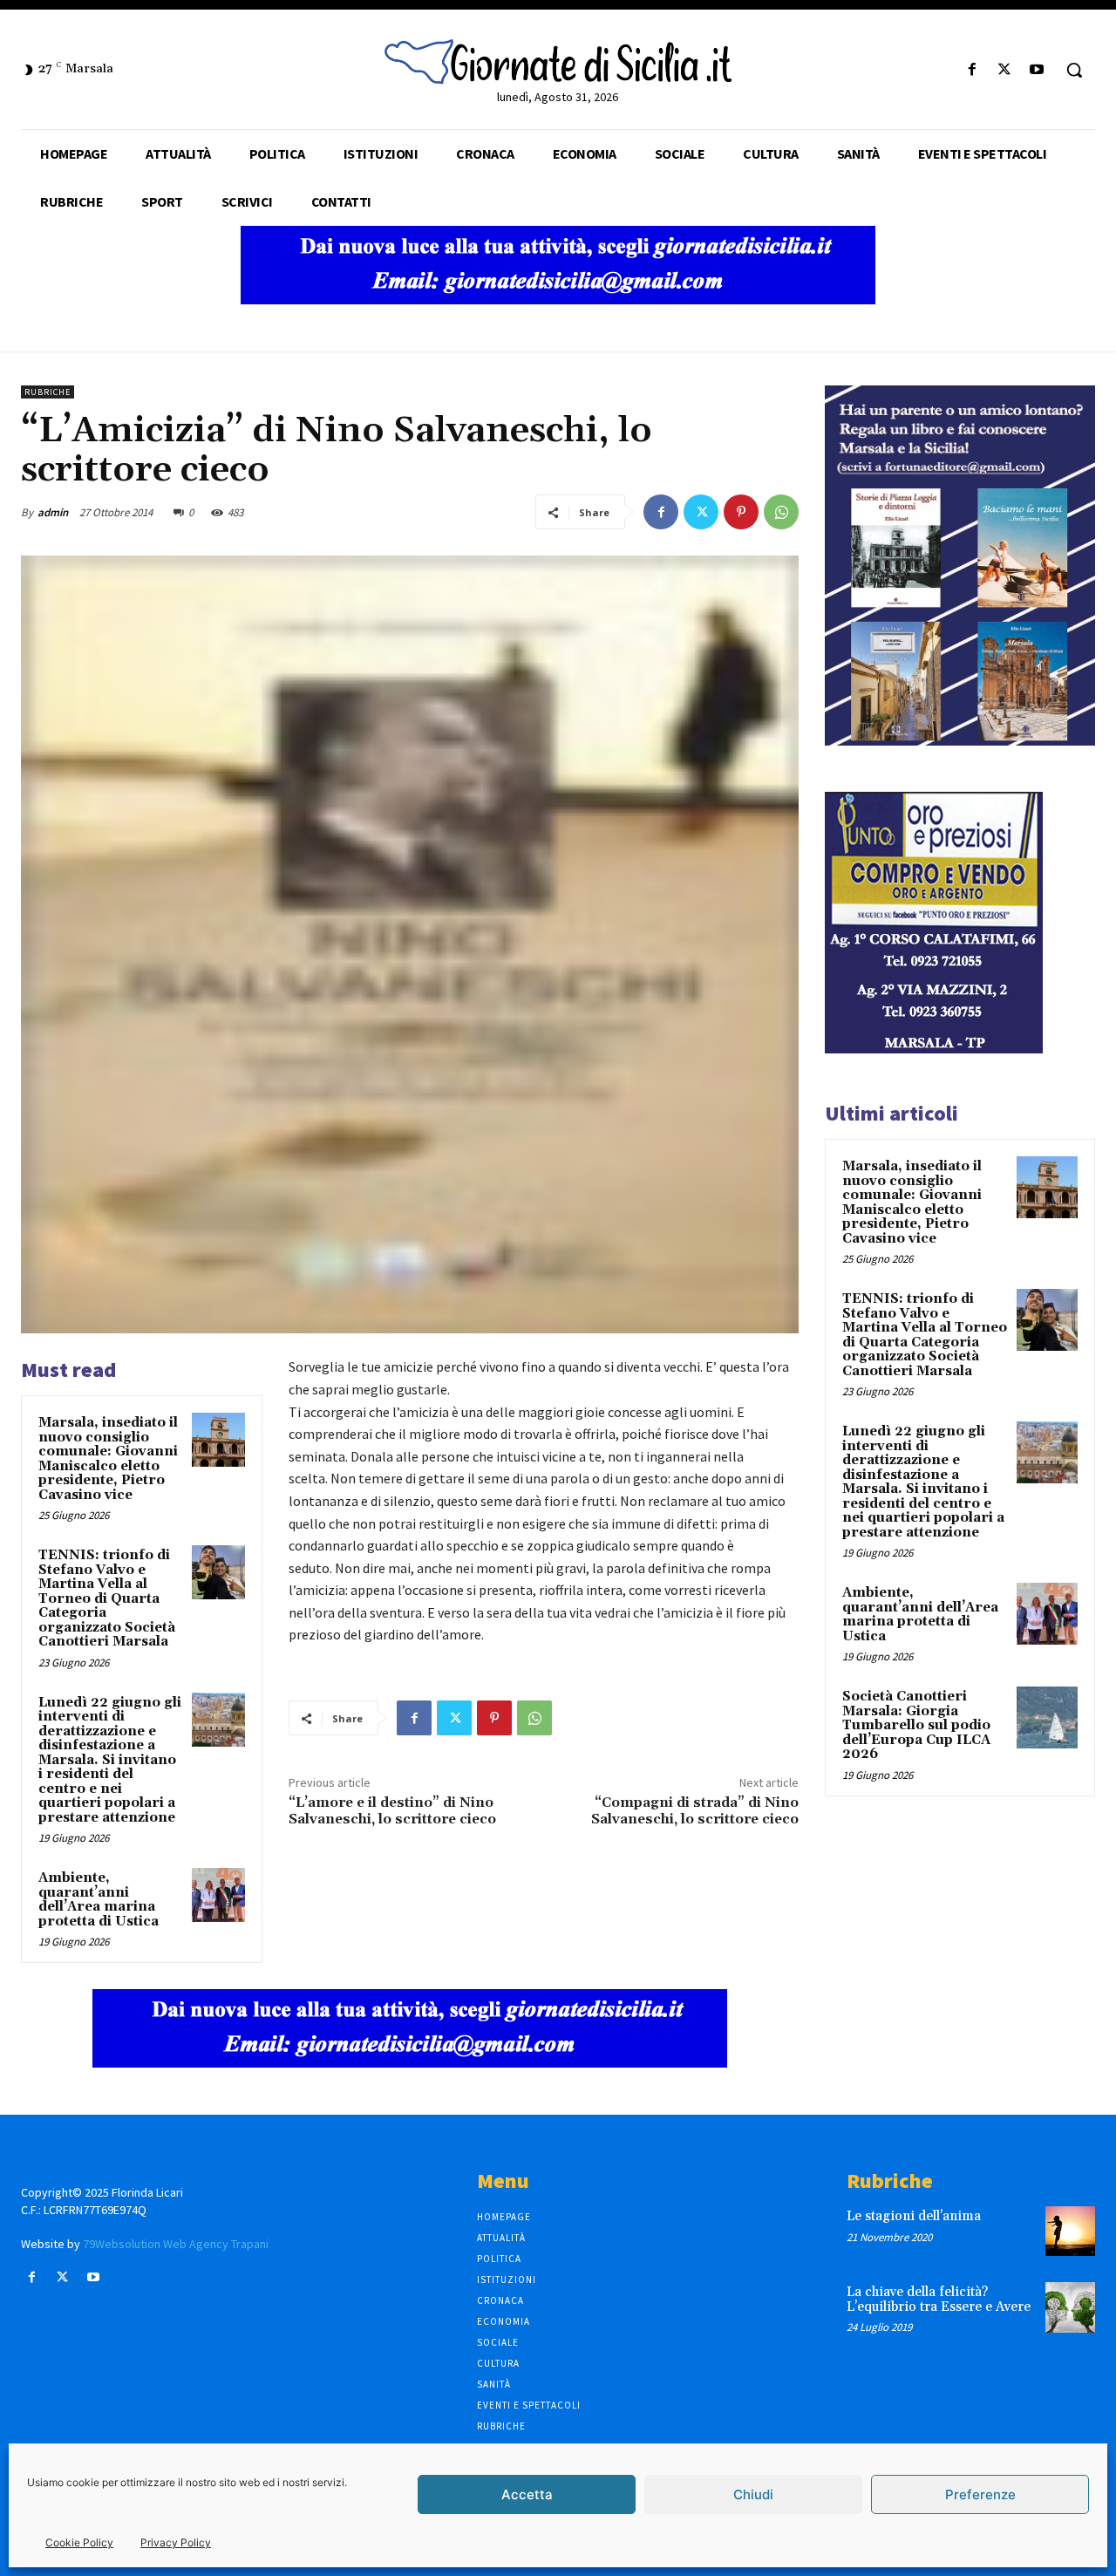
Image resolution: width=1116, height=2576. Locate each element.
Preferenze (980, 2494)
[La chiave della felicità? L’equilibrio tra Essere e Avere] (1070, 2307)
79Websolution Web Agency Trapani (176, 2244)
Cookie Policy (79, 2542)
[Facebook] (972, 70)
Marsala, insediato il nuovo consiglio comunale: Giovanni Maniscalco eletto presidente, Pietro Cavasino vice (108, 1459)
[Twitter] (1005, 70)
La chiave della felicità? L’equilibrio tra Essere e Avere (939, 2300)
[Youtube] (1037, 70)
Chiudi (753, 2494)
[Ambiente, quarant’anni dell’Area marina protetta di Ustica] (219, 1895)
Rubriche (48, 392)
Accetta (527, 2494)
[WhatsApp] (781, 512)
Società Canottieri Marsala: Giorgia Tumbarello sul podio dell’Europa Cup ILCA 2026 (916, 1725)
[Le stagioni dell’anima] (1070, 2231)
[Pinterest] (741, 512)
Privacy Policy (176, 2542)
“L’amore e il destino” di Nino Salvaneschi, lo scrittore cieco (392, 1811)
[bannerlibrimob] (960, 741)
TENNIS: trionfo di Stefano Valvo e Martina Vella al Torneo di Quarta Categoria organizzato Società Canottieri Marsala (107, 1598)
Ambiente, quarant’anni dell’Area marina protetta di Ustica (99, 1900)
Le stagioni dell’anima (914, 2216)
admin (53, 512)
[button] (1074, 70)
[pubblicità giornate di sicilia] (558, 300)
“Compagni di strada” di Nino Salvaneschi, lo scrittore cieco (695, 1811)
